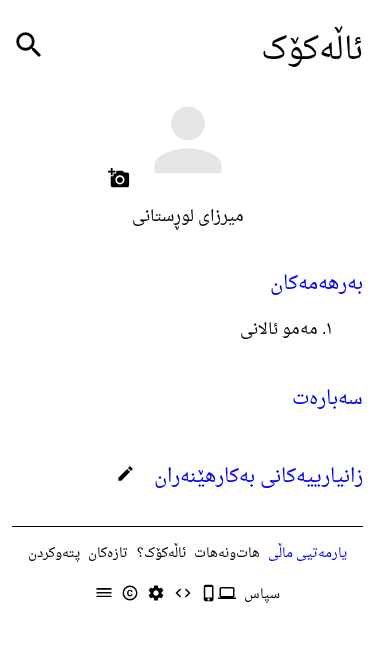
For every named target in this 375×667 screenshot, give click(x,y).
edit (125, 473)
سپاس (262, 594)
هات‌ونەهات (227, 553)
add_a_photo (119, 178)
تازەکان (108, 553)
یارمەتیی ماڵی (307, 553)
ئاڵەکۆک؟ (161, 553)
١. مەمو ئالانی (286, 330)
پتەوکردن (54, 553)
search (29, 45)
